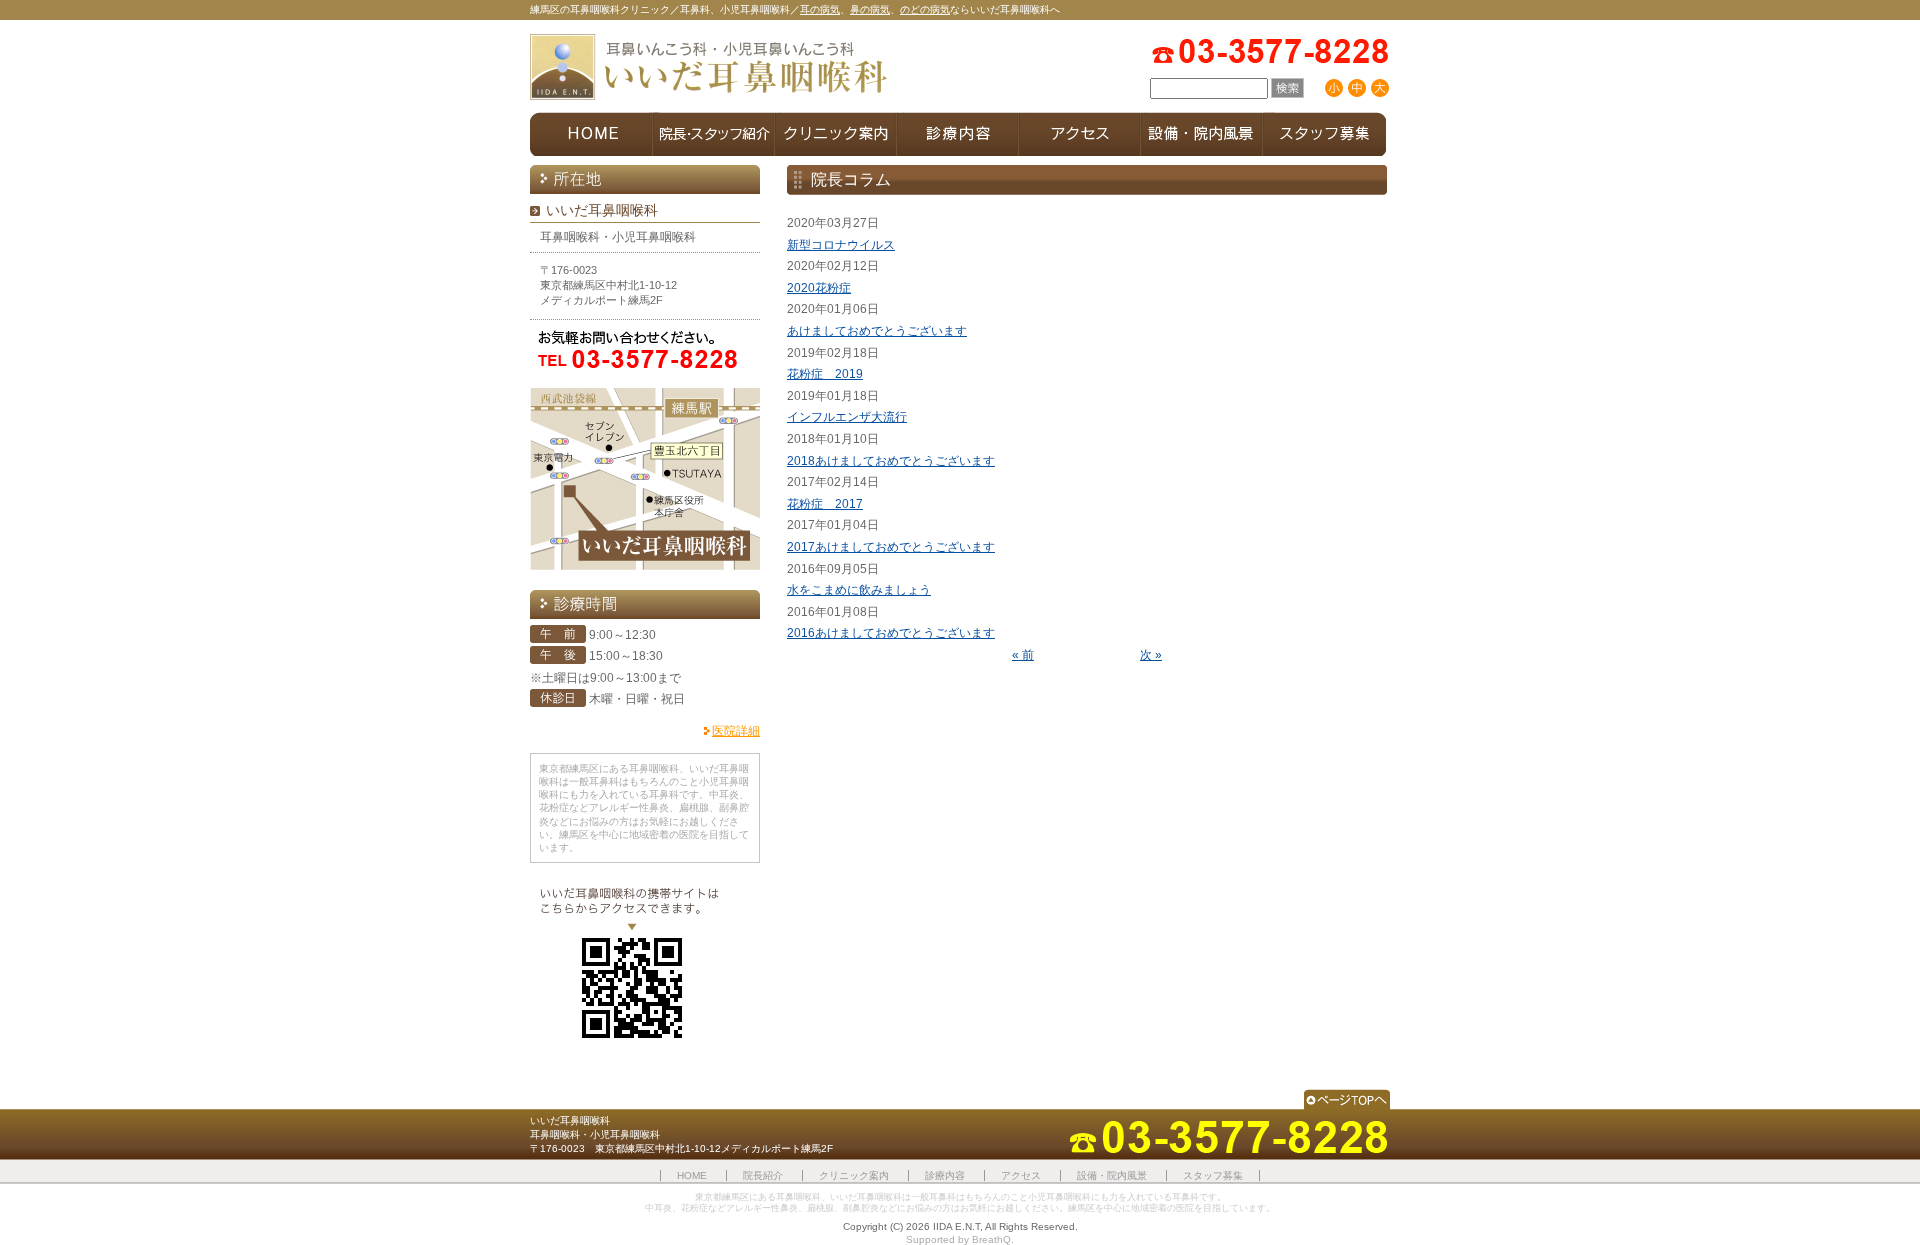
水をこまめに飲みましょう (859, 590)
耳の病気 (820, 9)
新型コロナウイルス (841, 245)
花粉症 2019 (825, 374)
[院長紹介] (714, 134)
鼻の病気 (870, 9)
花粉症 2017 (825, 504)
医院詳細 (736, 731)
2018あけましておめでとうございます (891, 461)
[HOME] (591, 134)
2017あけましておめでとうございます (891, 547)
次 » (1151, 655)
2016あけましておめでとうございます (891, 633)
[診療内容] (958, 134)
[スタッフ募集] (1324, 134)
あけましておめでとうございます (877, 331)
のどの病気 (925, 9)
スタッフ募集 (1213, 1175)
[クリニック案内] (836, 134)
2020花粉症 (819, 288)
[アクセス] (1080, 134)
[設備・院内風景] (1202, 134)
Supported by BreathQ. (960, 1239)
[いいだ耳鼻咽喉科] (710, 69)
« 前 (1023, 655)
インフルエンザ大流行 (847, 417)
